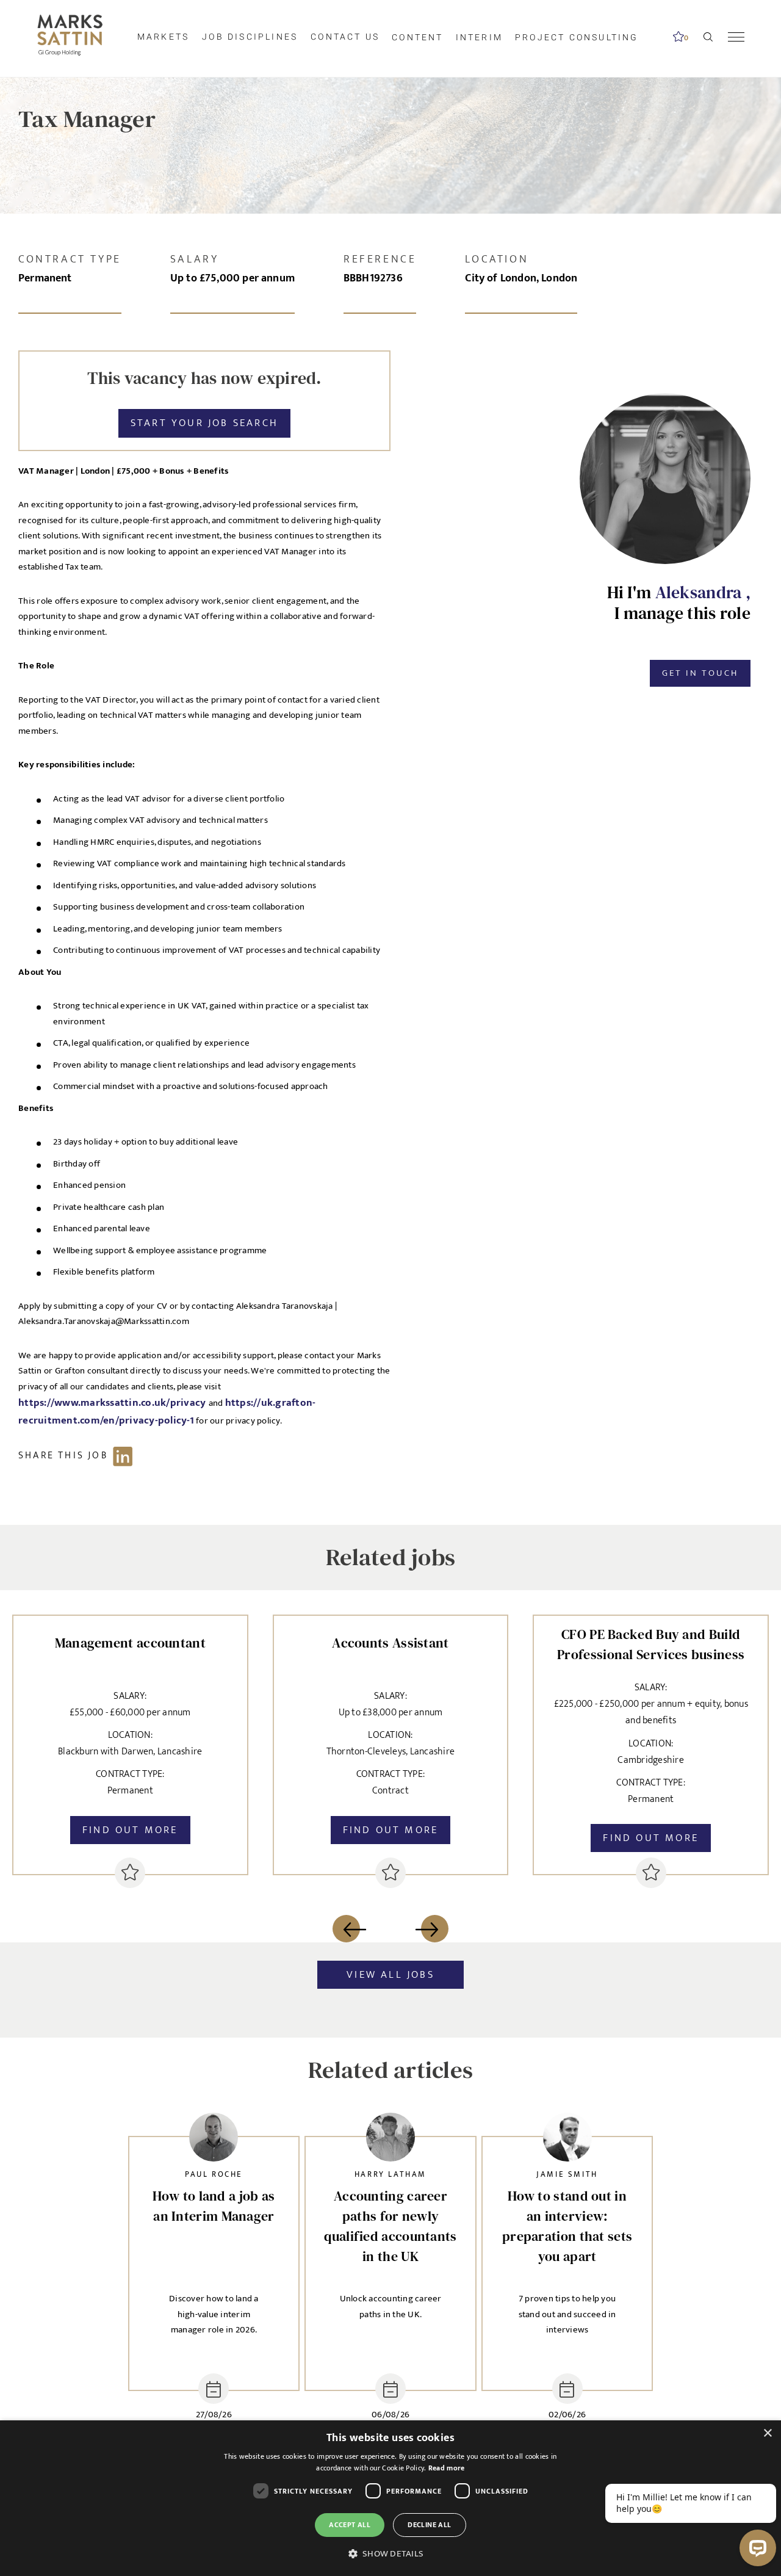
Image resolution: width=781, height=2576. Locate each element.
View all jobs (390, 1975)
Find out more (130, 1830)
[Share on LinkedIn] (81, 1456)
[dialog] (390, 2498)
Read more (447, 2468)
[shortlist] (130, 1873)
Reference (380, 259)
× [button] (767, 2433)
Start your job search (204, 423)
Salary (195, 259)
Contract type (70, 259)
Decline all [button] (429, 2525)
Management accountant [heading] (130, 1643)
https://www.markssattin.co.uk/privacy (113, 1403)
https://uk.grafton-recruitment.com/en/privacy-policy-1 (167, 1412)
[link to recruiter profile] (214, 2140)
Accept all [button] (350, 2525)
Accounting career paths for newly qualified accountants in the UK (390, 2226)
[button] (390, 2554)
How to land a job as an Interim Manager (214, 2206)
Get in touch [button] (700, 673)
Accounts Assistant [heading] (390, 1643)
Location (497, 259)
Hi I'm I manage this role (679, 603)
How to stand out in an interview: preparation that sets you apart (567, 2226)
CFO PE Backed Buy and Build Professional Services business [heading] (651, 1644)
